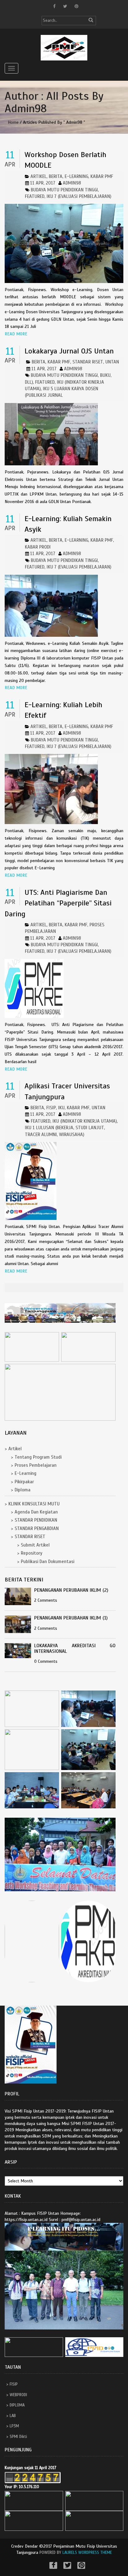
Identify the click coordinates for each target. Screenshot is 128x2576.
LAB (13, 2416)
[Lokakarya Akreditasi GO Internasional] (19, 1651)
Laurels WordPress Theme (87, 2553)
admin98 (72, 183)
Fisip (51, 1108)
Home (13, 122)
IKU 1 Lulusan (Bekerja (49, 1128)
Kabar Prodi (38, 547)
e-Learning (76, 176)
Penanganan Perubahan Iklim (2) (71, 1590)
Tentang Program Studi (38, 1457)
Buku (105, 375)
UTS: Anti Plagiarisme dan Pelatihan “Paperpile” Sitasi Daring (58, 903)
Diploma (23, 1490)
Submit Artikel (35, 1545)
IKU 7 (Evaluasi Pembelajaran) (79, 196)
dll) (29, 382)
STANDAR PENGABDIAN (37, 1528)
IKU (61, 1108)
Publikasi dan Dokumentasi (48, 1561)
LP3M (14, 2426)
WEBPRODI (18, 2395)
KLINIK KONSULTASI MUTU (34, 1504)
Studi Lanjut (90, 1128)
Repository (32, 1553)
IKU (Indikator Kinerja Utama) (85, 1121)
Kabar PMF (102, 176)
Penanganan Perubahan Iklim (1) (71, 1618)
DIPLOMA (17, 2405)
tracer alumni (41, 1134)
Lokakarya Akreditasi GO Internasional (75, 1649)
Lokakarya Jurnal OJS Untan (69, 351)
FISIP (14, 2384)
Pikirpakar (24, 1482)
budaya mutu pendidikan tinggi (64, 190)
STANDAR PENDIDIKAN (36, 1520)
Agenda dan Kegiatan (36, 1512)
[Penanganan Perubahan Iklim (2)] (19, 1597)
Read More (16, 334)
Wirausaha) (72, 1134)
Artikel (39, 176)
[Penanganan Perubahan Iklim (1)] (19, 1624)
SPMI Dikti (18, 2437)
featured (35, 196)
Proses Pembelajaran (36, 1465)
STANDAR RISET (88, 362)
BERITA (56, 176)
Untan (112, 362)
